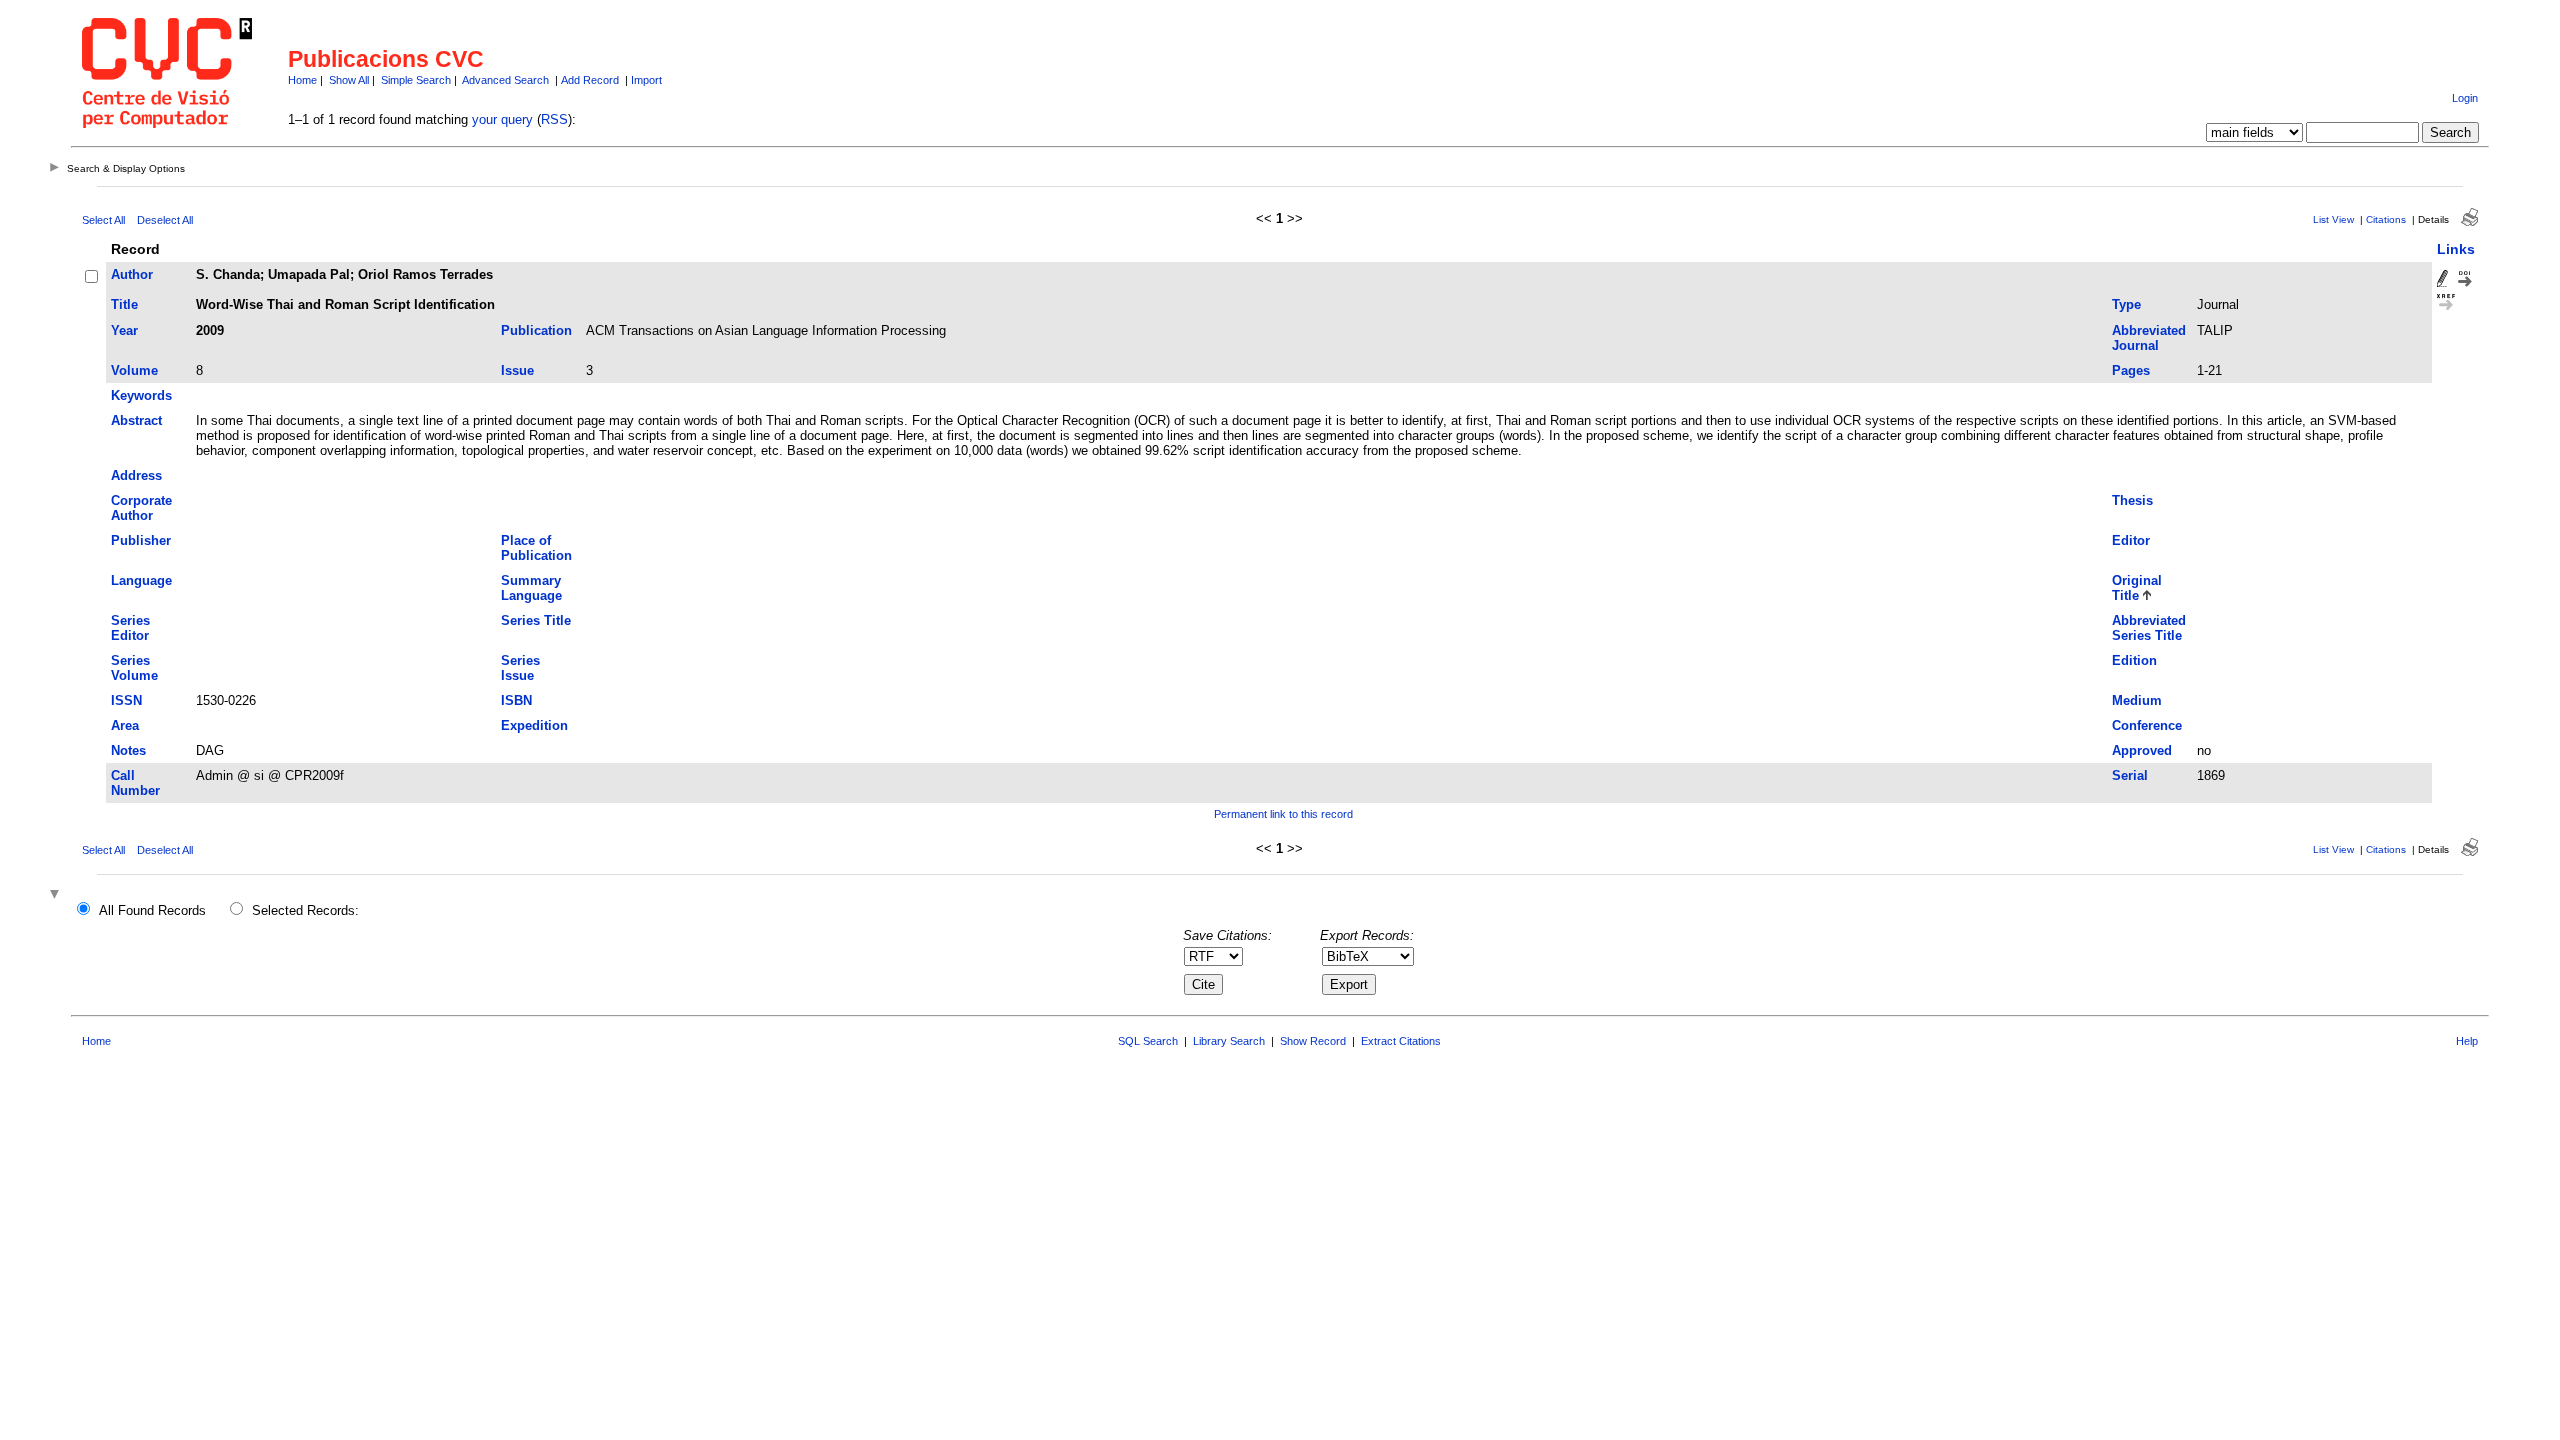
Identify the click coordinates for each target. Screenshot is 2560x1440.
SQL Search (1148, 1041)
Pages (2131, 370)
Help (2467, 1041)
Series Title (536, 620)
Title (124, 304)
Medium (2137, 700)
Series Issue (520, 668)
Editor (2131, 540)
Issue (517, 370)
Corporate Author (141, 508)
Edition (2134, 660)
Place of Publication (536, 548)
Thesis (2132, 500)
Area (125, 725)
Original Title (2137, 588)
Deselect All (165, 220)
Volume (134, 370)
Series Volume (134, 668)
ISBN (516, 700)
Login (2465, 98)
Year (124, 330)
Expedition (534, 725)
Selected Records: (305, 910)
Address (136, 475)
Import (646, 80)
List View (2333, 219)
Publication (536, 330)
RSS (554, 119)
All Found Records (152, 910)
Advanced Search (505, 80)
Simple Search (416, 80)
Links (2456, 249)
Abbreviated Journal (2149, 338)
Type (2126, 304)
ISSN (126, 700)
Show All (349, 80)
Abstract (136, 420)
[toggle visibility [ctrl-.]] (57, 895)
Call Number (135, 783)
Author (132, 274)
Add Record (590, 80)
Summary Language (531, 588)
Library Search (1229, 1041)
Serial (2130, 775)
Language (141, 580)
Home (302, 80)
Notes (128, 750)
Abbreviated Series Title (2149, 628)
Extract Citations (1401, 1041)
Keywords (141, 395)
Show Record (1313, 1041)
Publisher (141, 540)
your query (502, 119)
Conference (2147, 725)
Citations (2386, 219)
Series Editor (130, 628)
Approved (2142, 750)
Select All (103, 220)
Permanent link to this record (1283, 814)
